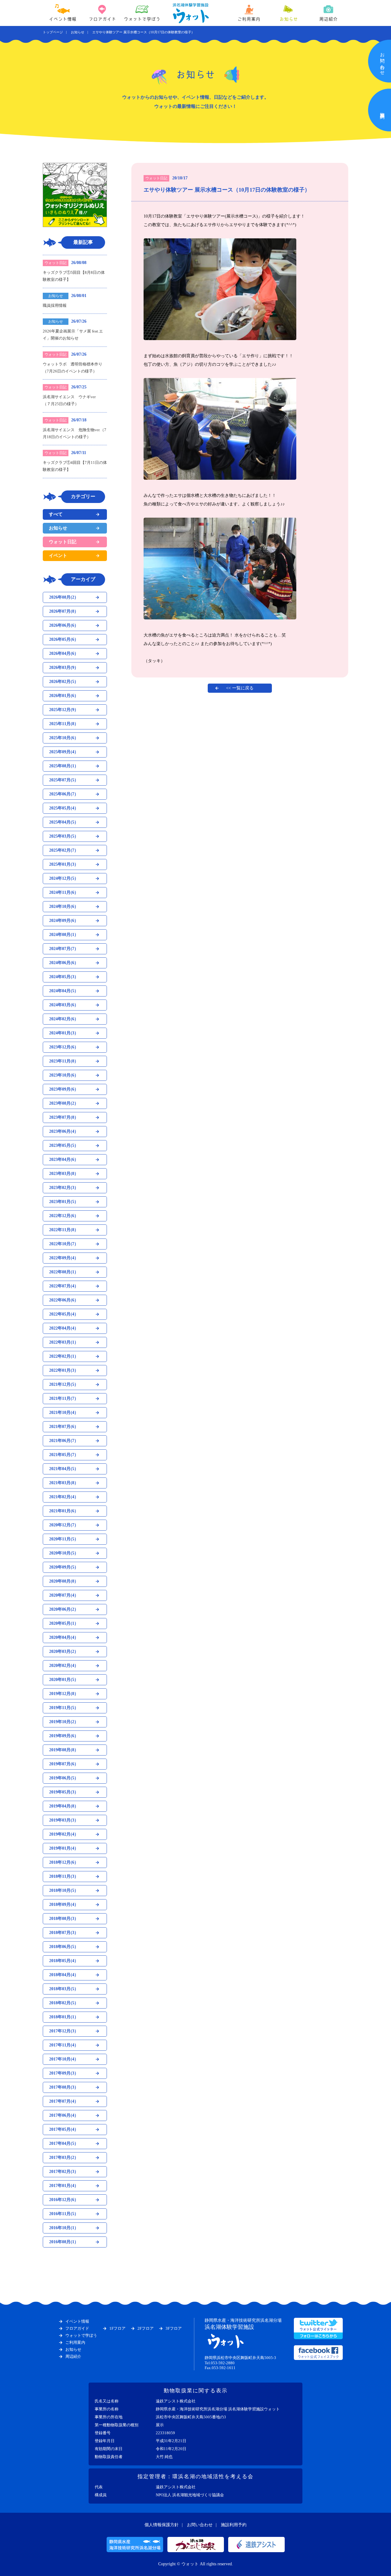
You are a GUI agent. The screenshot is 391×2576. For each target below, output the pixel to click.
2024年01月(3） (64, 1033)
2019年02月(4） (64, 1834)
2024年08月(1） (64, 935)
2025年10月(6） (64, 738)
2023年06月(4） (64, 1131)
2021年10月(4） (64, 1413)
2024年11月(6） (64, 892)
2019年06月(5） (64, 1778)
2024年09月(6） (64, 921)
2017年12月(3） (64, 2031)
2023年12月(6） (64, 1047)
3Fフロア (174, 2328)
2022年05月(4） (64, 1314)
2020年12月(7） (64, 1525)
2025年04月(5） (64, 822)
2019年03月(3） (64, 1820)
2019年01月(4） (64, 1848)
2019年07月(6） (64, 1764)
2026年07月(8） (64, 611)
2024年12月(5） (64, 878)
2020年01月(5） (64, 1680)
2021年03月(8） (64, 1483)
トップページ (53, 32)
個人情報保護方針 (162, 2525)
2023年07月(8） (64, 1117)
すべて (56, 514)
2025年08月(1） (64, 766)
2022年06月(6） (64, 1300)
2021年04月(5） (64, 1469)
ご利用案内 (249, 19)
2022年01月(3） (64, 1370)
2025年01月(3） (64, 864)
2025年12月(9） (64, 710)
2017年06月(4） (64, 2115)
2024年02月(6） (64, 1019)
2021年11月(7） (64, 1398)
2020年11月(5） (64, 1539)
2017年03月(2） (64, 2158)
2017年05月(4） (64, 2129)
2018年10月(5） (64, 1890)
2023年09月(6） (64, 1089)
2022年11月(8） (64, 1230)
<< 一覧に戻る (240, 688)
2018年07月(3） (64, 1933)
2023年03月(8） (64, 1174)
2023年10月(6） (64, 1075)
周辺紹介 (328, 19)
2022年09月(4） (64, 1258)
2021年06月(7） (64, 1441)
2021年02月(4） (64, 1497)
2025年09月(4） (64, 752)
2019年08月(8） (64, 1750)
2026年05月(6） (64, 639)
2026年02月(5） (64, 682)
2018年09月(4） (64, 1904)
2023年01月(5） (64, 1202)
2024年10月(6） (64, 906)
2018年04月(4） (64, 1975)
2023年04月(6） (64, 1160)
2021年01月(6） (64, 1511)
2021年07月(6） (64, 1427)
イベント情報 (63, 19)
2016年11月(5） (64, 2214)
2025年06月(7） (64, 794)
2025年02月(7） (64, 850)
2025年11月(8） (64, 724)
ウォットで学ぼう (142, 19)
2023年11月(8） (64, 1061)
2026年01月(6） (64, 696)
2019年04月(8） (64, 1806)
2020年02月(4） (64, 1666)
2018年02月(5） (64, 2003)
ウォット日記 (63, 542)
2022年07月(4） (64, 1286)
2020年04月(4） (64, 1637)
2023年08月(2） (64, 1103)
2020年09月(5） (64, 1567)
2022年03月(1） (64, 1342)
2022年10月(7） (64, 1244)
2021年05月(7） (64, 1455)
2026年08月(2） (64, 597)
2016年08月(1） (64, 2242)
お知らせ (289, 19)
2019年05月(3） (64, 1792)
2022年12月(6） (64, 1216)
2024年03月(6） (64, 1005)
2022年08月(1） (64, 1272)
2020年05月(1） (64, 1623)
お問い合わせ (200, 2525)
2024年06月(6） (64, 963)
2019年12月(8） (64, 1694)
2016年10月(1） (64, 2228)
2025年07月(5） (64, 780)
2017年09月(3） (64, 2073)
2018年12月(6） (64, 1862)
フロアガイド (102, 19)
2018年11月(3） (64, 1876)
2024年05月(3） (64, 977)
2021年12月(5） (64, 1384)
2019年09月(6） (64, 1736)
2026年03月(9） (64, 668)
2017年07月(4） (64, 2101)
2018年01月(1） (64, 2017)
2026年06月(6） (64, 625)
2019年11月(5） (64, 1708)
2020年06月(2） (64, 1609)
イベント (58, 556)
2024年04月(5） (64, 991)
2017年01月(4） (64, 2186)
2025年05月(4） (64, 808)
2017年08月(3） (64, 2087)
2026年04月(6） (64, 653)
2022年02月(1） (64, 1356)
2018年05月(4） (64, 1961)
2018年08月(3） (64, 1919)
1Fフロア (117, 2328)
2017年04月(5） (64, 2143)
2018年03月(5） (64, 1989)
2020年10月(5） (64, 1553)
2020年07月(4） (64, 1595)
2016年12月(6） (64, 2200)
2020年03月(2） (64, 1651)
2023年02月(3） (64, 1188)
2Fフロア (146, 2328)
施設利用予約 (234, 2525)
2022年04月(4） (64, 1328)
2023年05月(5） (64, 1145)
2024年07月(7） (64, 949)
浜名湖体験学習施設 (243, 2324)
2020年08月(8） (64, 1581)
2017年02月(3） (64, 2172)
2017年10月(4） (64, 2059)
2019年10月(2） (64, 1722)
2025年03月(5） (64, 836)
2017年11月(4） (64, 2045)
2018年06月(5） (64, 1947)
